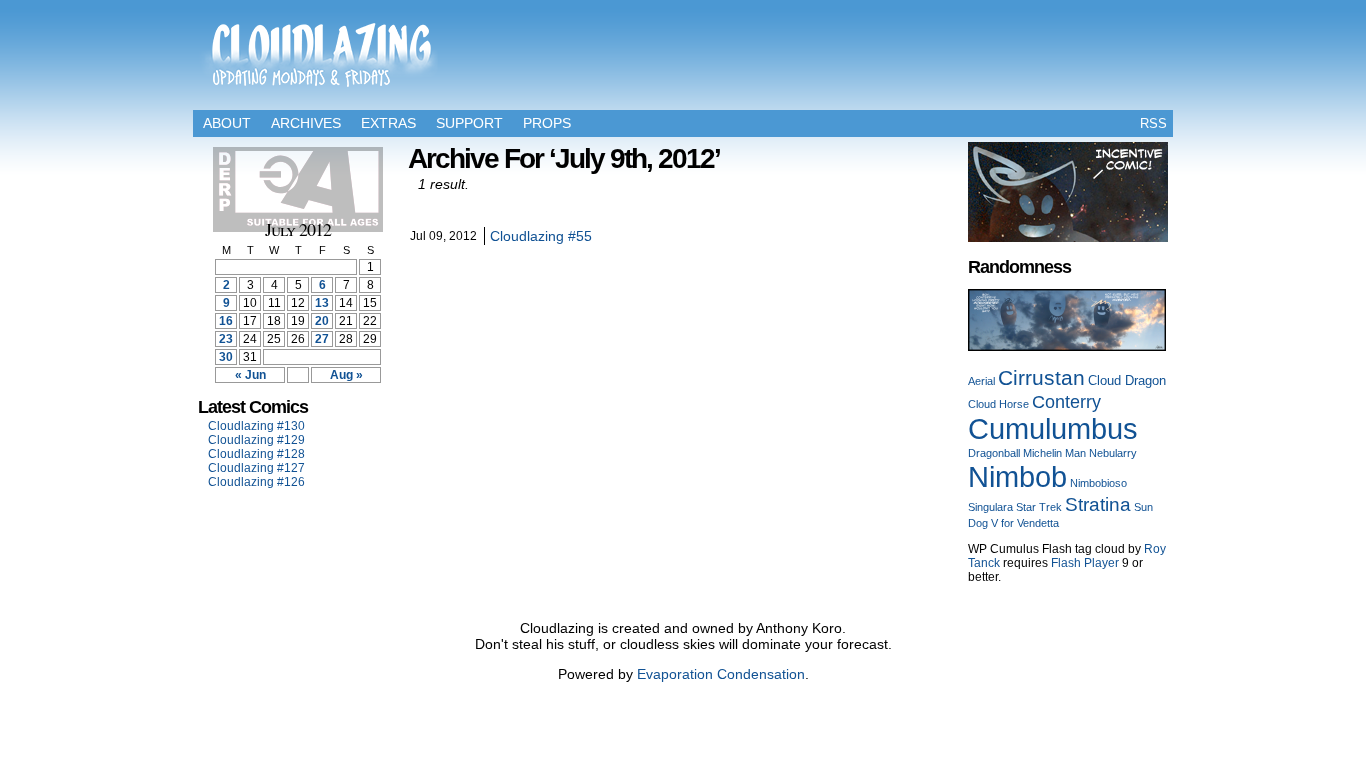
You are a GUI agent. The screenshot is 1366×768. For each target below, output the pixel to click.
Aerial (981, 381)
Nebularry (1113, 453)
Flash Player (1085, 563)
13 (322, 303)
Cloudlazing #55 (541, 236)
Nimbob (1017, 476)
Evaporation (675, 674)
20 (322, 321)
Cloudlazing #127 (256, 468)
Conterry (1066, 401)
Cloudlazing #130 (256, 426)
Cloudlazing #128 (256, 454)
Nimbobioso (1098, 483)
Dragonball (994, 453)
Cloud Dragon (1127, 381)
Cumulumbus (1053, 429)
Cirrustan (1041, 378)
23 (226, 339)
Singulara (990, 507)
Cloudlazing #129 (256, 440)
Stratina (1098, 504)
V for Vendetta (1025, 523)
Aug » (346, 375)
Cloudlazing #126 (256, 482)
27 (322, 339)
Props (547, 123)
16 (226, 321)
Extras (388, 123)
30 (226, 357)
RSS (1153, 123)
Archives (306, 123)
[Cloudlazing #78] (1067, 347)
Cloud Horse (998, 404)
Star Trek (1039, 507)
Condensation (761, 674)
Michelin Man (1054, 453)
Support (469, 123)
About (227, 123)
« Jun (250, 375)
